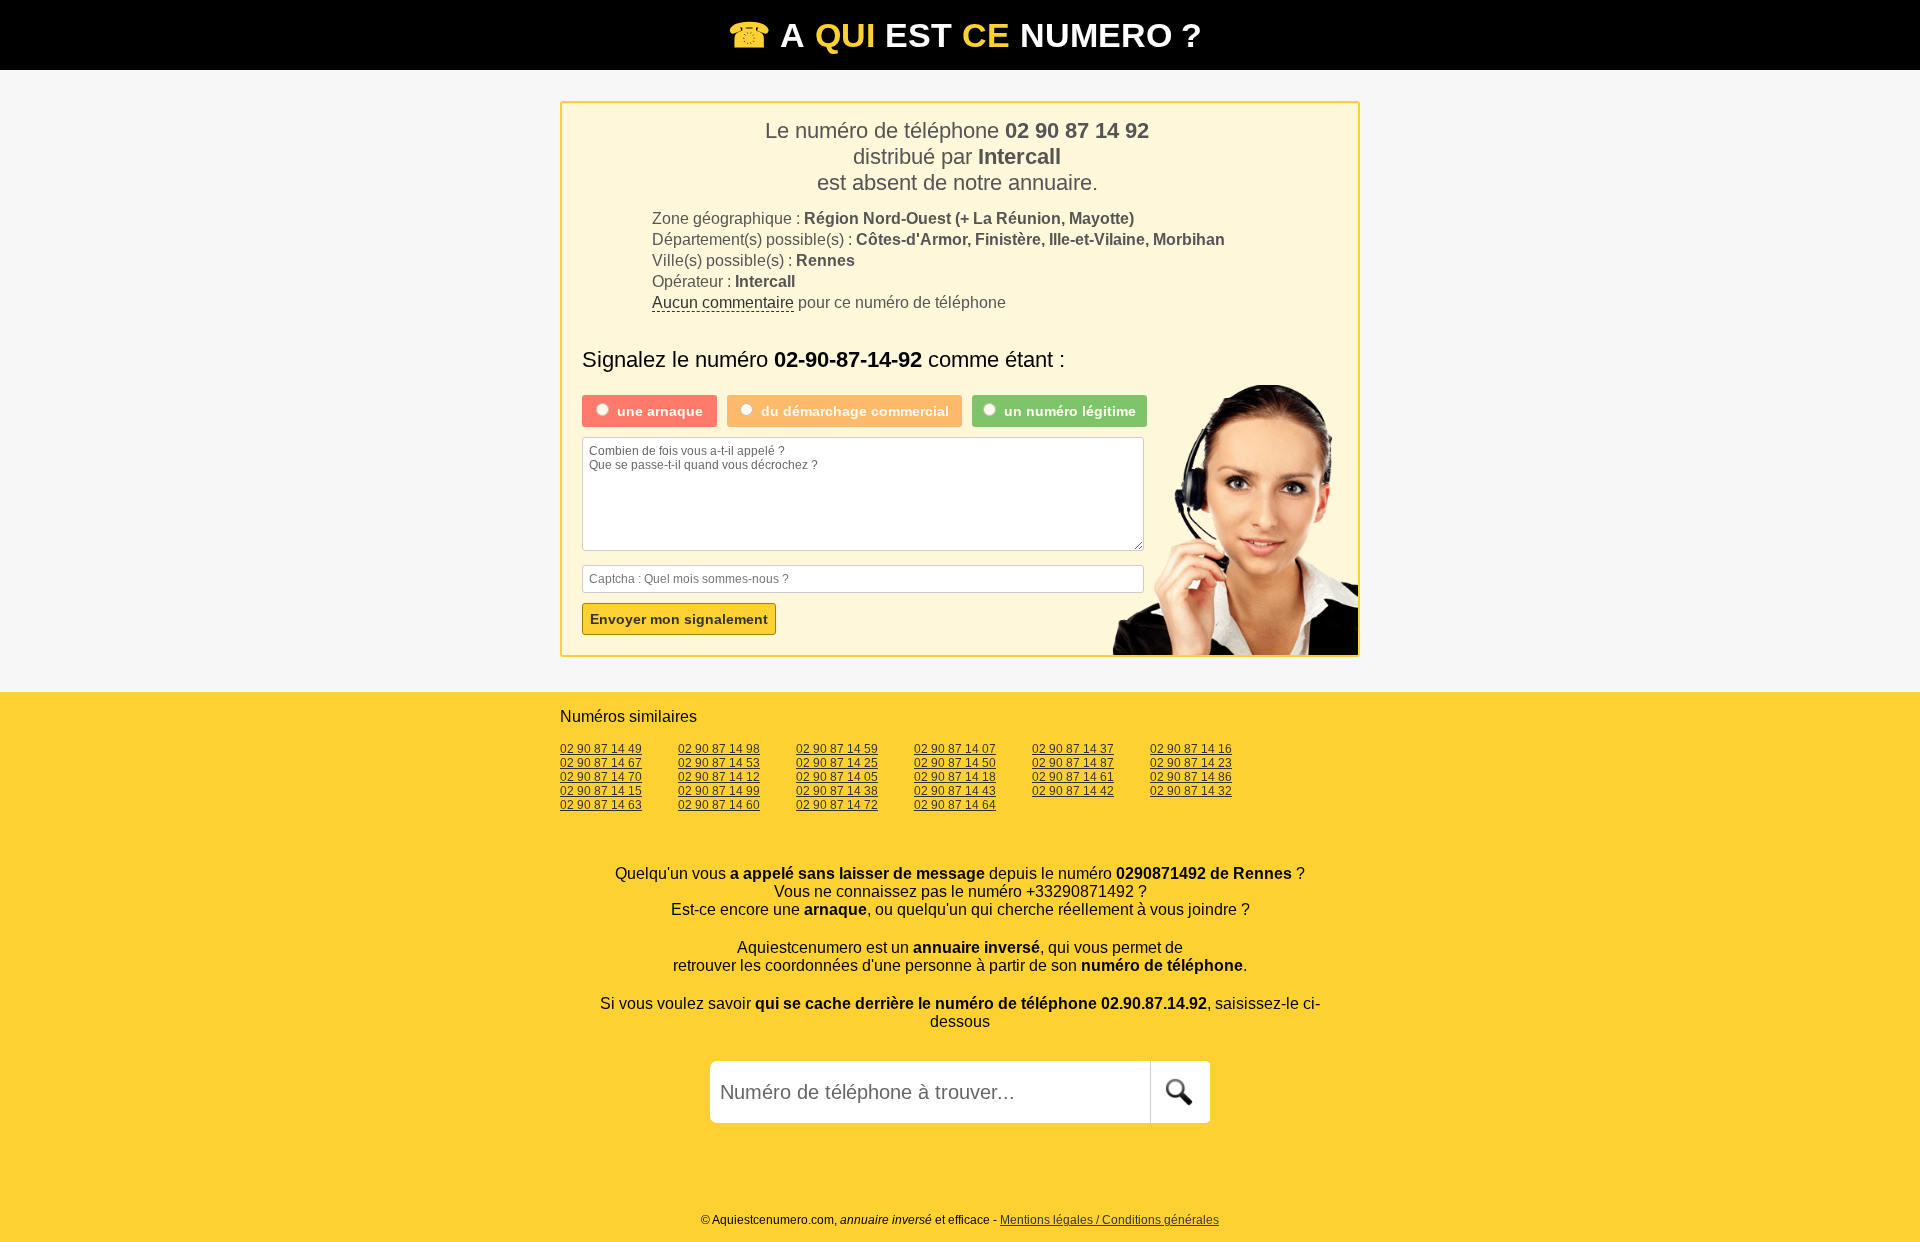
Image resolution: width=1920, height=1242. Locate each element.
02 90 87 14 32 (1191, 791)
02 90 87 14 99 (719, 791)
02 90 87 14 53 (719, 763)
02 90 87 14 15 (601, 791)
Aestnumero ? (965, 35)
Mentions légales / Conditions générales (1109, 1220)
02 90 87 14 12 (719, 777)
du (855, 411)
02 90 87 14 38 (837, 791)
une (660, 411)
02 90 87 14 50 (955, 763)
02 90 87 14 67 (601, 763)
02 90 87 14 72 (837, 805)
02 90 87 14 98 (719, 749)
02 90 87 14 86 (1191, 777)
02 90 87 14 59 (837, 749)
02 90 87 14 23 (1191, 763)
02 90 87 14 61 (1073, 777)
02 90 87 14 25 (837, 763)
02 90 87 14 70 (601, 777)
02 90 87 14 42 (1073, 791)
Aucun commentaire (723, 302)
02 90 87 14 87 (1073, 763)
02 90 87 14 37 (1073, 749)
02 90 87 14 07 (955, 749)
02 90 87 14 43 (955, 791)
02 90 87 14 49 (601, 749)
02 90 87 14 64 (955, 805)
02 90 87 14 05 (837, 777)
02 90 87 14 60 (719, 805)
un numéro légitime (1070, 411)
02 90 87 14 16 (1191, 749)
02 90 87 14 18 (955, 777)
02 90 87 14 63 (601, 805)
